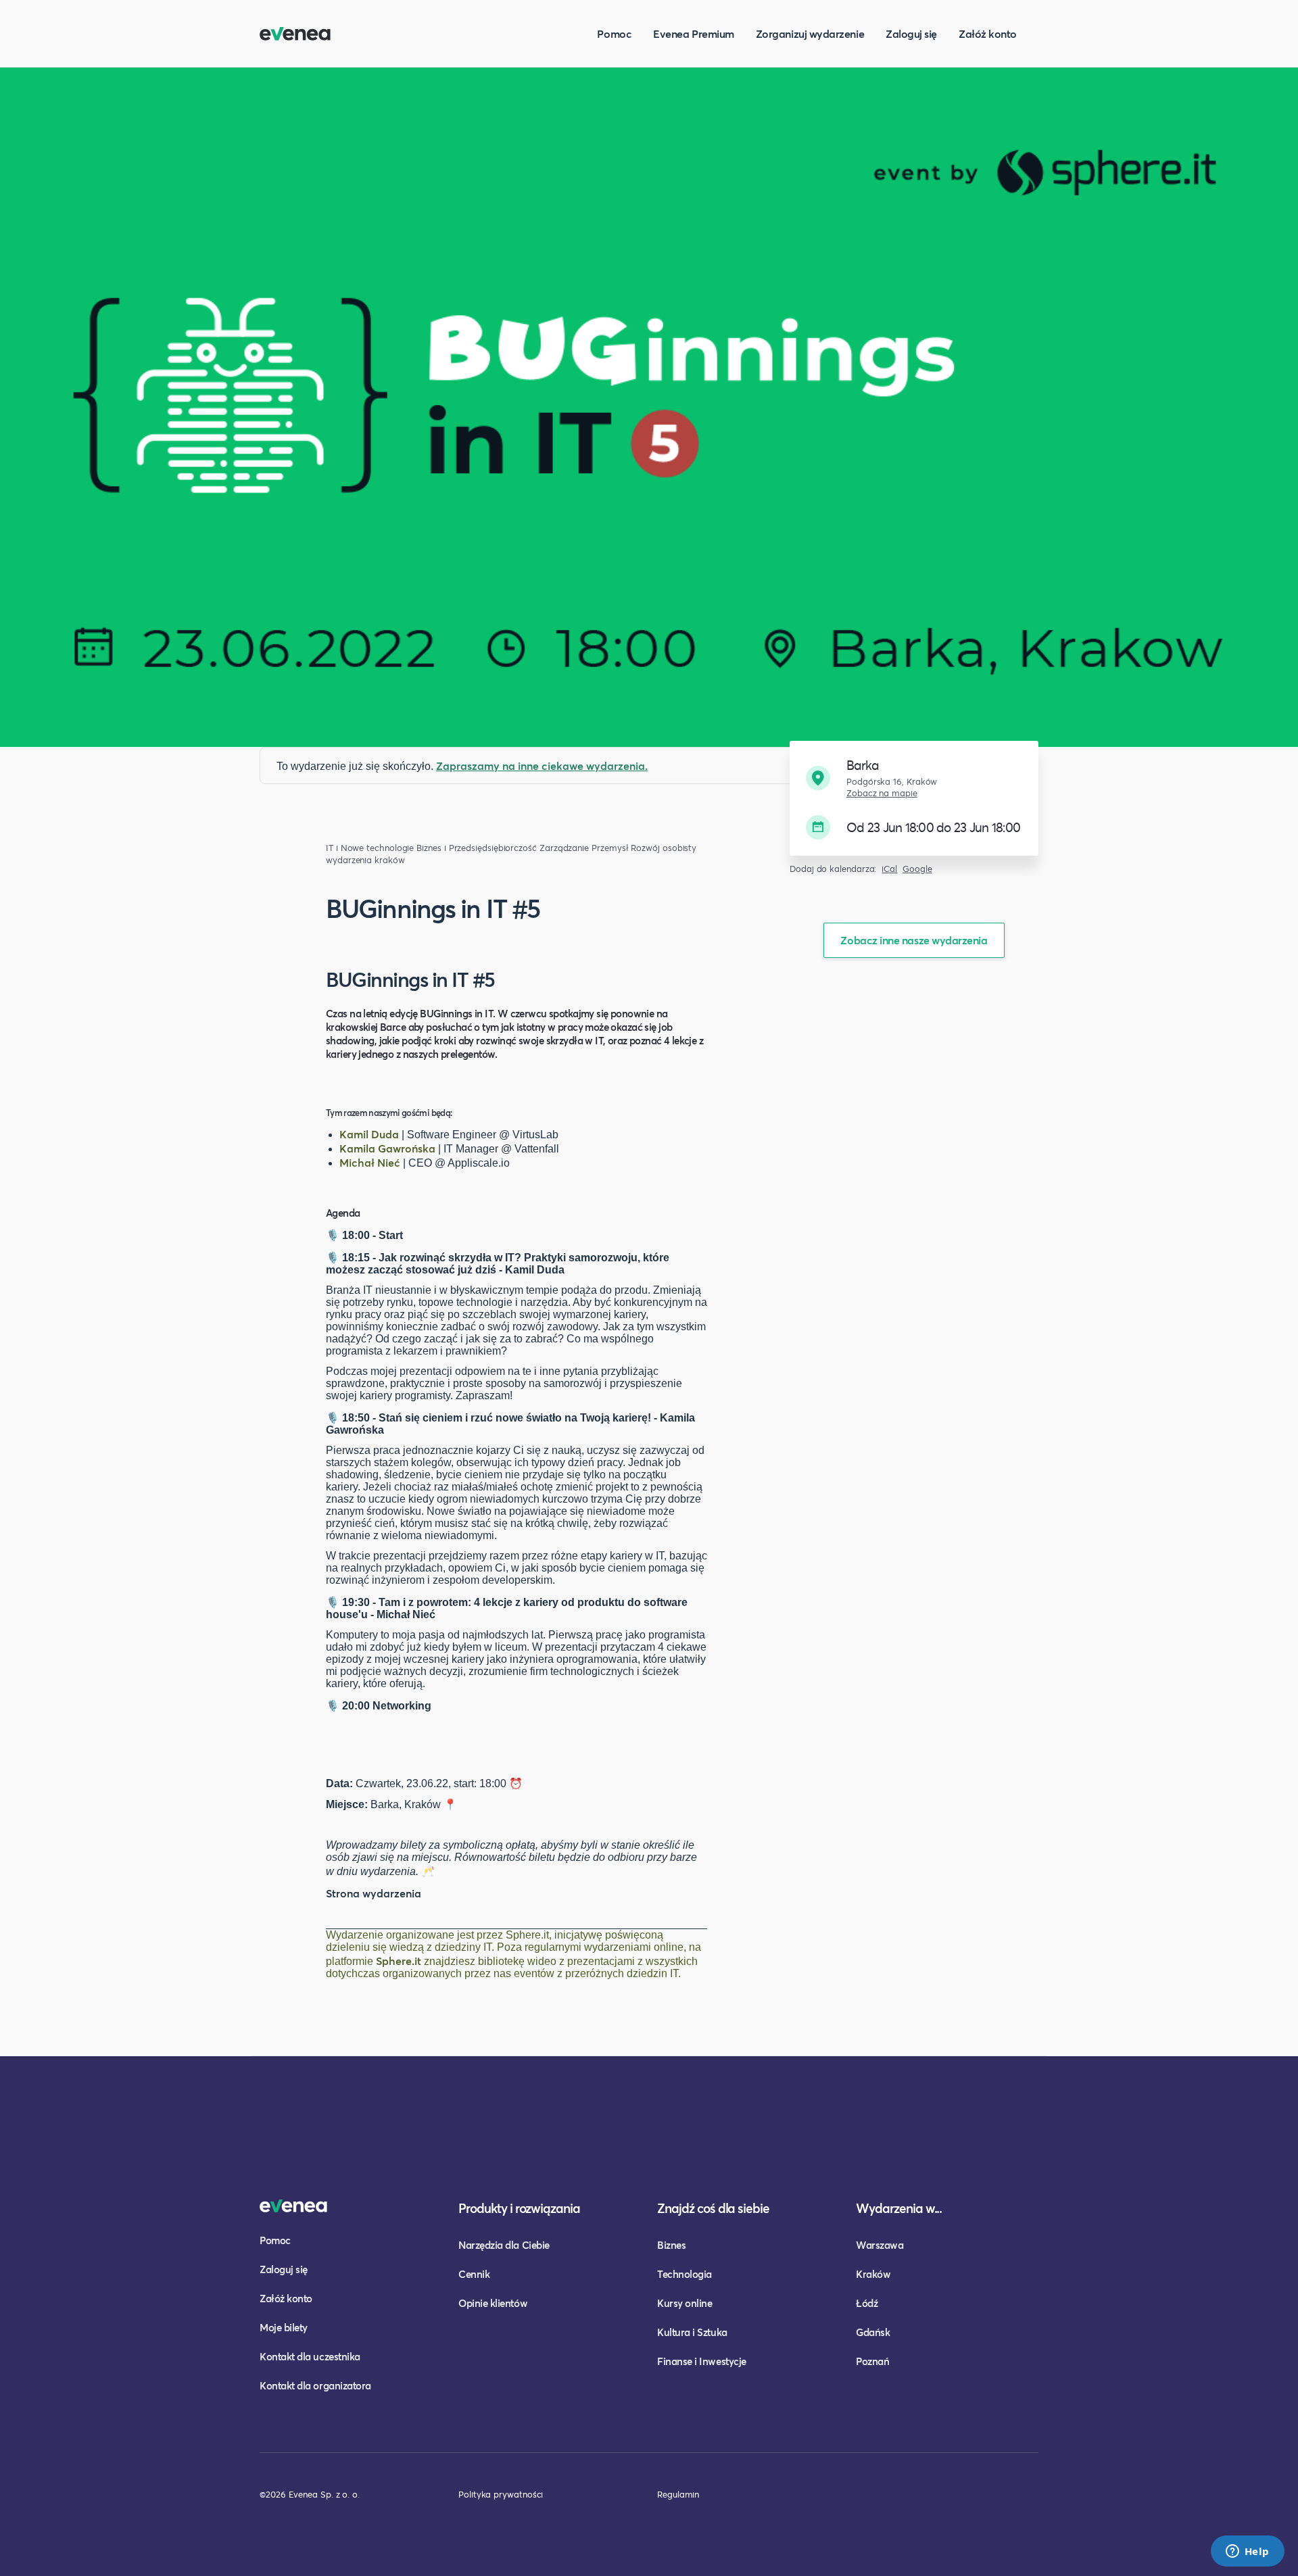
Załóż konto (988, 33)
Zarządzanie (564, 848)
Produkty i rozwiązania (519, 2208)
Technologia (684, 2274)
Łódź (867, 2303)
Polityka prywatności (501, 2494)
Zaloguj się (911, 33)
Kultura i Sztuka (692, 2332)
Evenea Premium (694, 33)
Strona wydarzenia (374, 1893)
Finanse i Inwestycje (702, 2361)
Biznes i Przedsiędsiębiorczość (477, 848)
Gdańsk (873, 2332)
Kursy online (684, 2303)
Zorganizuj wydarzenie (810, 33)
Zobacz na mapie (882, 793)
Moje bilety (284, 2327)
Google (917, 869)
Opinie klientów (493, 2303)
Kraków (873, 2274)
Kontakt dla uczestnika (310, 2356)
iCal (889, 869)
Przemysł (610, 848)
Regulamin (678, 2494)
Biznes (671, 2245)
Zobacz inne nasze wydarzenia (914, 940)
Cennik (474, 2274)
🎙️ (333, 1235)
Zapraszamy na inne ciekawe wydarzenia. (542, 765)
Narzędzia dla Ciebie (504, 2245)
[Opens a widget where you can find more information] (1247, 2552)
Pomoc (614, 33)
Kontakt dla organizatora (315, 2385)
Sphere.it (399, 1961)
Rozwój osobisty (664, 848)
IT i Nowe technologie (370, 848)
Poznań (872, 2361)
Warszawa (880, 2245)
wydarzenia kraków (365, 860)
